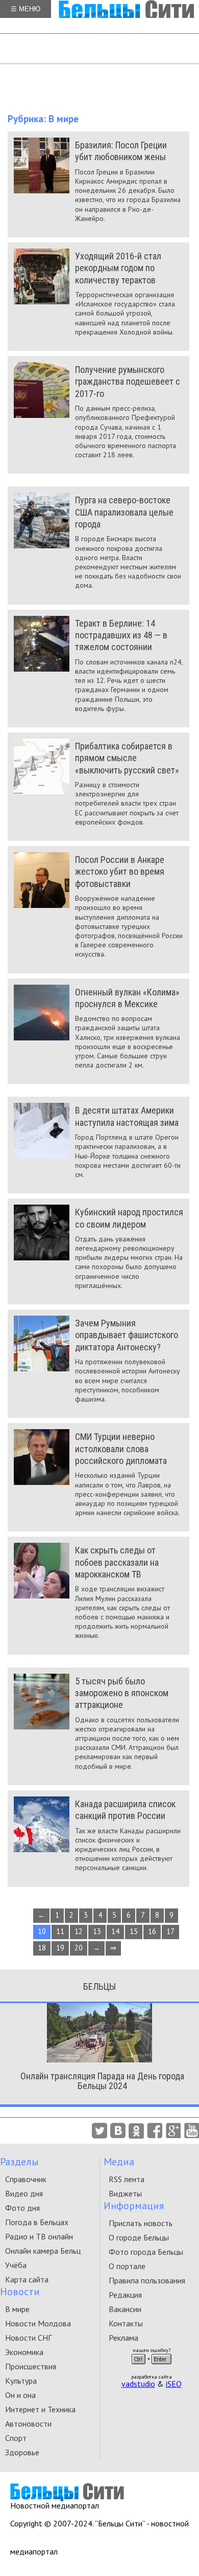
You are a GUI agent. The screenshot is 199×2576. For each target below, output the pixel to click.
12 (79, 1931)
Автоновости (28, 2424)
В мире (17, 2309)
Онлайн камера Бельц (43, 2251)
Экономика (24, 2352)
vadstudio (138, 2384)
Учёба (16, 2265)
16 (152, 1931)
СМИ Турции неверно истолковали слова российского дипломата (121, 1449)
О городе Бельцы (139, 2237)
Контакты (126, 2323)
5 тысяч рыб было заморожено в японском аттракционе (122, 1693)
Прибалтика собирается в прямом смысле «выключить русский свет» (127, 758)
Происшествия (31, 2366)
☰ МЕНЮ (26, 9)
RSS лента (127, 2179)
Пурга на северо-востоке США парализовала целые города (124, 512)
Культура (21, 2381)
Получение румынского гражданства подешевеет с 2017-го (128, 382)
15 (134, 1931)
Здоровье (22, 2452)
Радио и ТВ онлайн (39, 2236)
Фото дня (22, 2208)
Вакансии (125, 2309)
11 (60, 1931)
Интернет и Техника (40, 2409)
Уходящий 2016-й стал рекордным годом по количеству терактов (118, 268)
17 (170, 1931)
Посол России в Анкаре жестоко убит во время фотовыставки (120, 872)
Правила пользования (147, 2280)
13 (97, 1931)
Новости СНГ (28, 2338)
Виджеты (125, 2193)
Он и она (20, 2395)
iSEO (174, 2384)
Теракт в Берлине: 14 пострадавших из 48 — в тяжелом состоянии (121, 635)
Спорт (16, 2438)
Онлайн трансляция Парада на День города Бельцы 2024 (102, 2081)
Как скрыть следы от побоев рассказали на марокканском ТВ (117, 1562)
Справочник (26, 2179)
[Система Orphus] (152, 2367)
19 (60, 1948)
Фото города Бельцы (146, 2252)
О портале (127, 2266)
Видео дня (24, 2193)
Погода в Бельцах (37, 2222)
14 (115, 1931)
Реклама (123, 2338)
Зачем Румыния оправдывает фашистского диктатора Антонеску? (127, 1335)
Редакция (125, 2295)
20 (79, 1948)
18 (42, 1948)
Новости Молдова (38, 2323)
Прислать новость (141, 2223)
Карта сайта (27, 2279)
